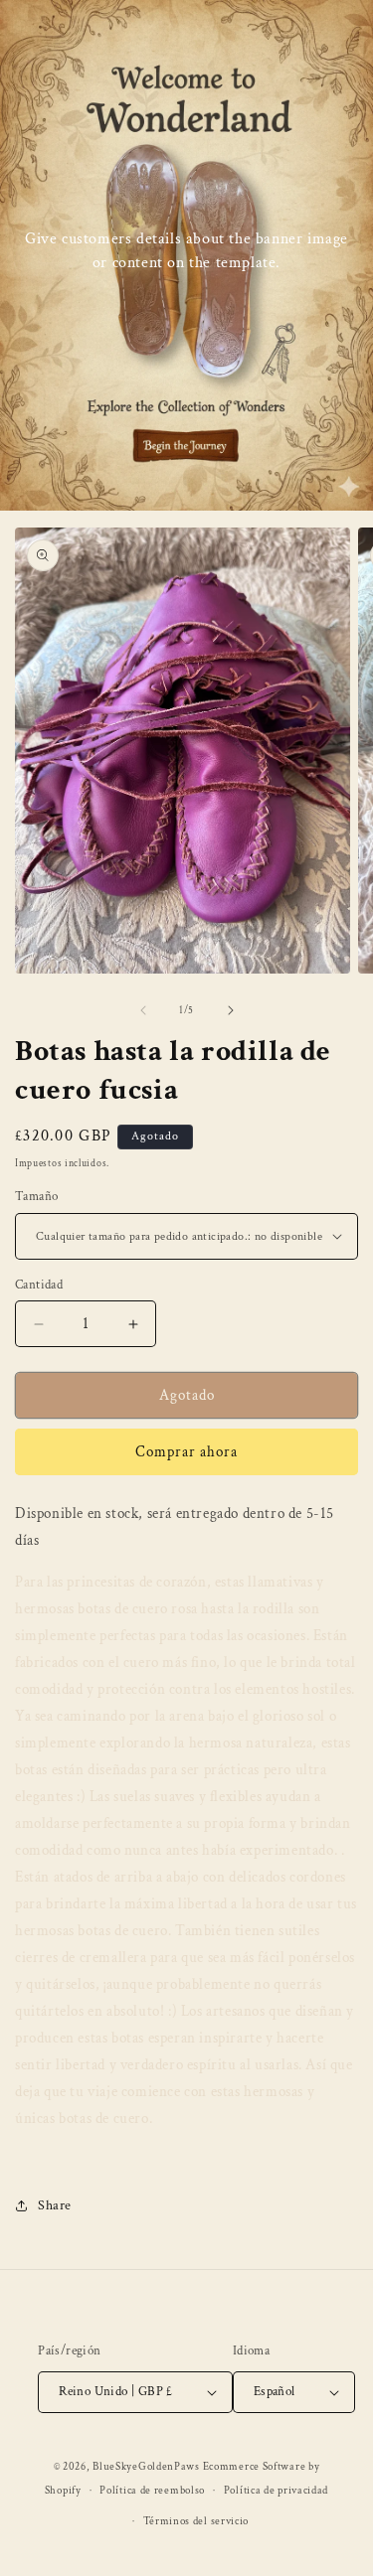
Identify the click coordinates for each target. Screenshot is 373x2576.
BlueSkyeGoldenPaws (146, 2467)
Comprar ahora (186, 1452)
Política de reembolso (152, 2491)
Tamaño (36, 1197)
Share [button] (55, 2205)
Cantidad (39, 1285)
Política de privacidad (276, 2491)
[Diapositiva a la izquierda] (143, 1010)
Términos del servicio (196, 2521)
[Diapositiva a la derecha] (231, 1010)
